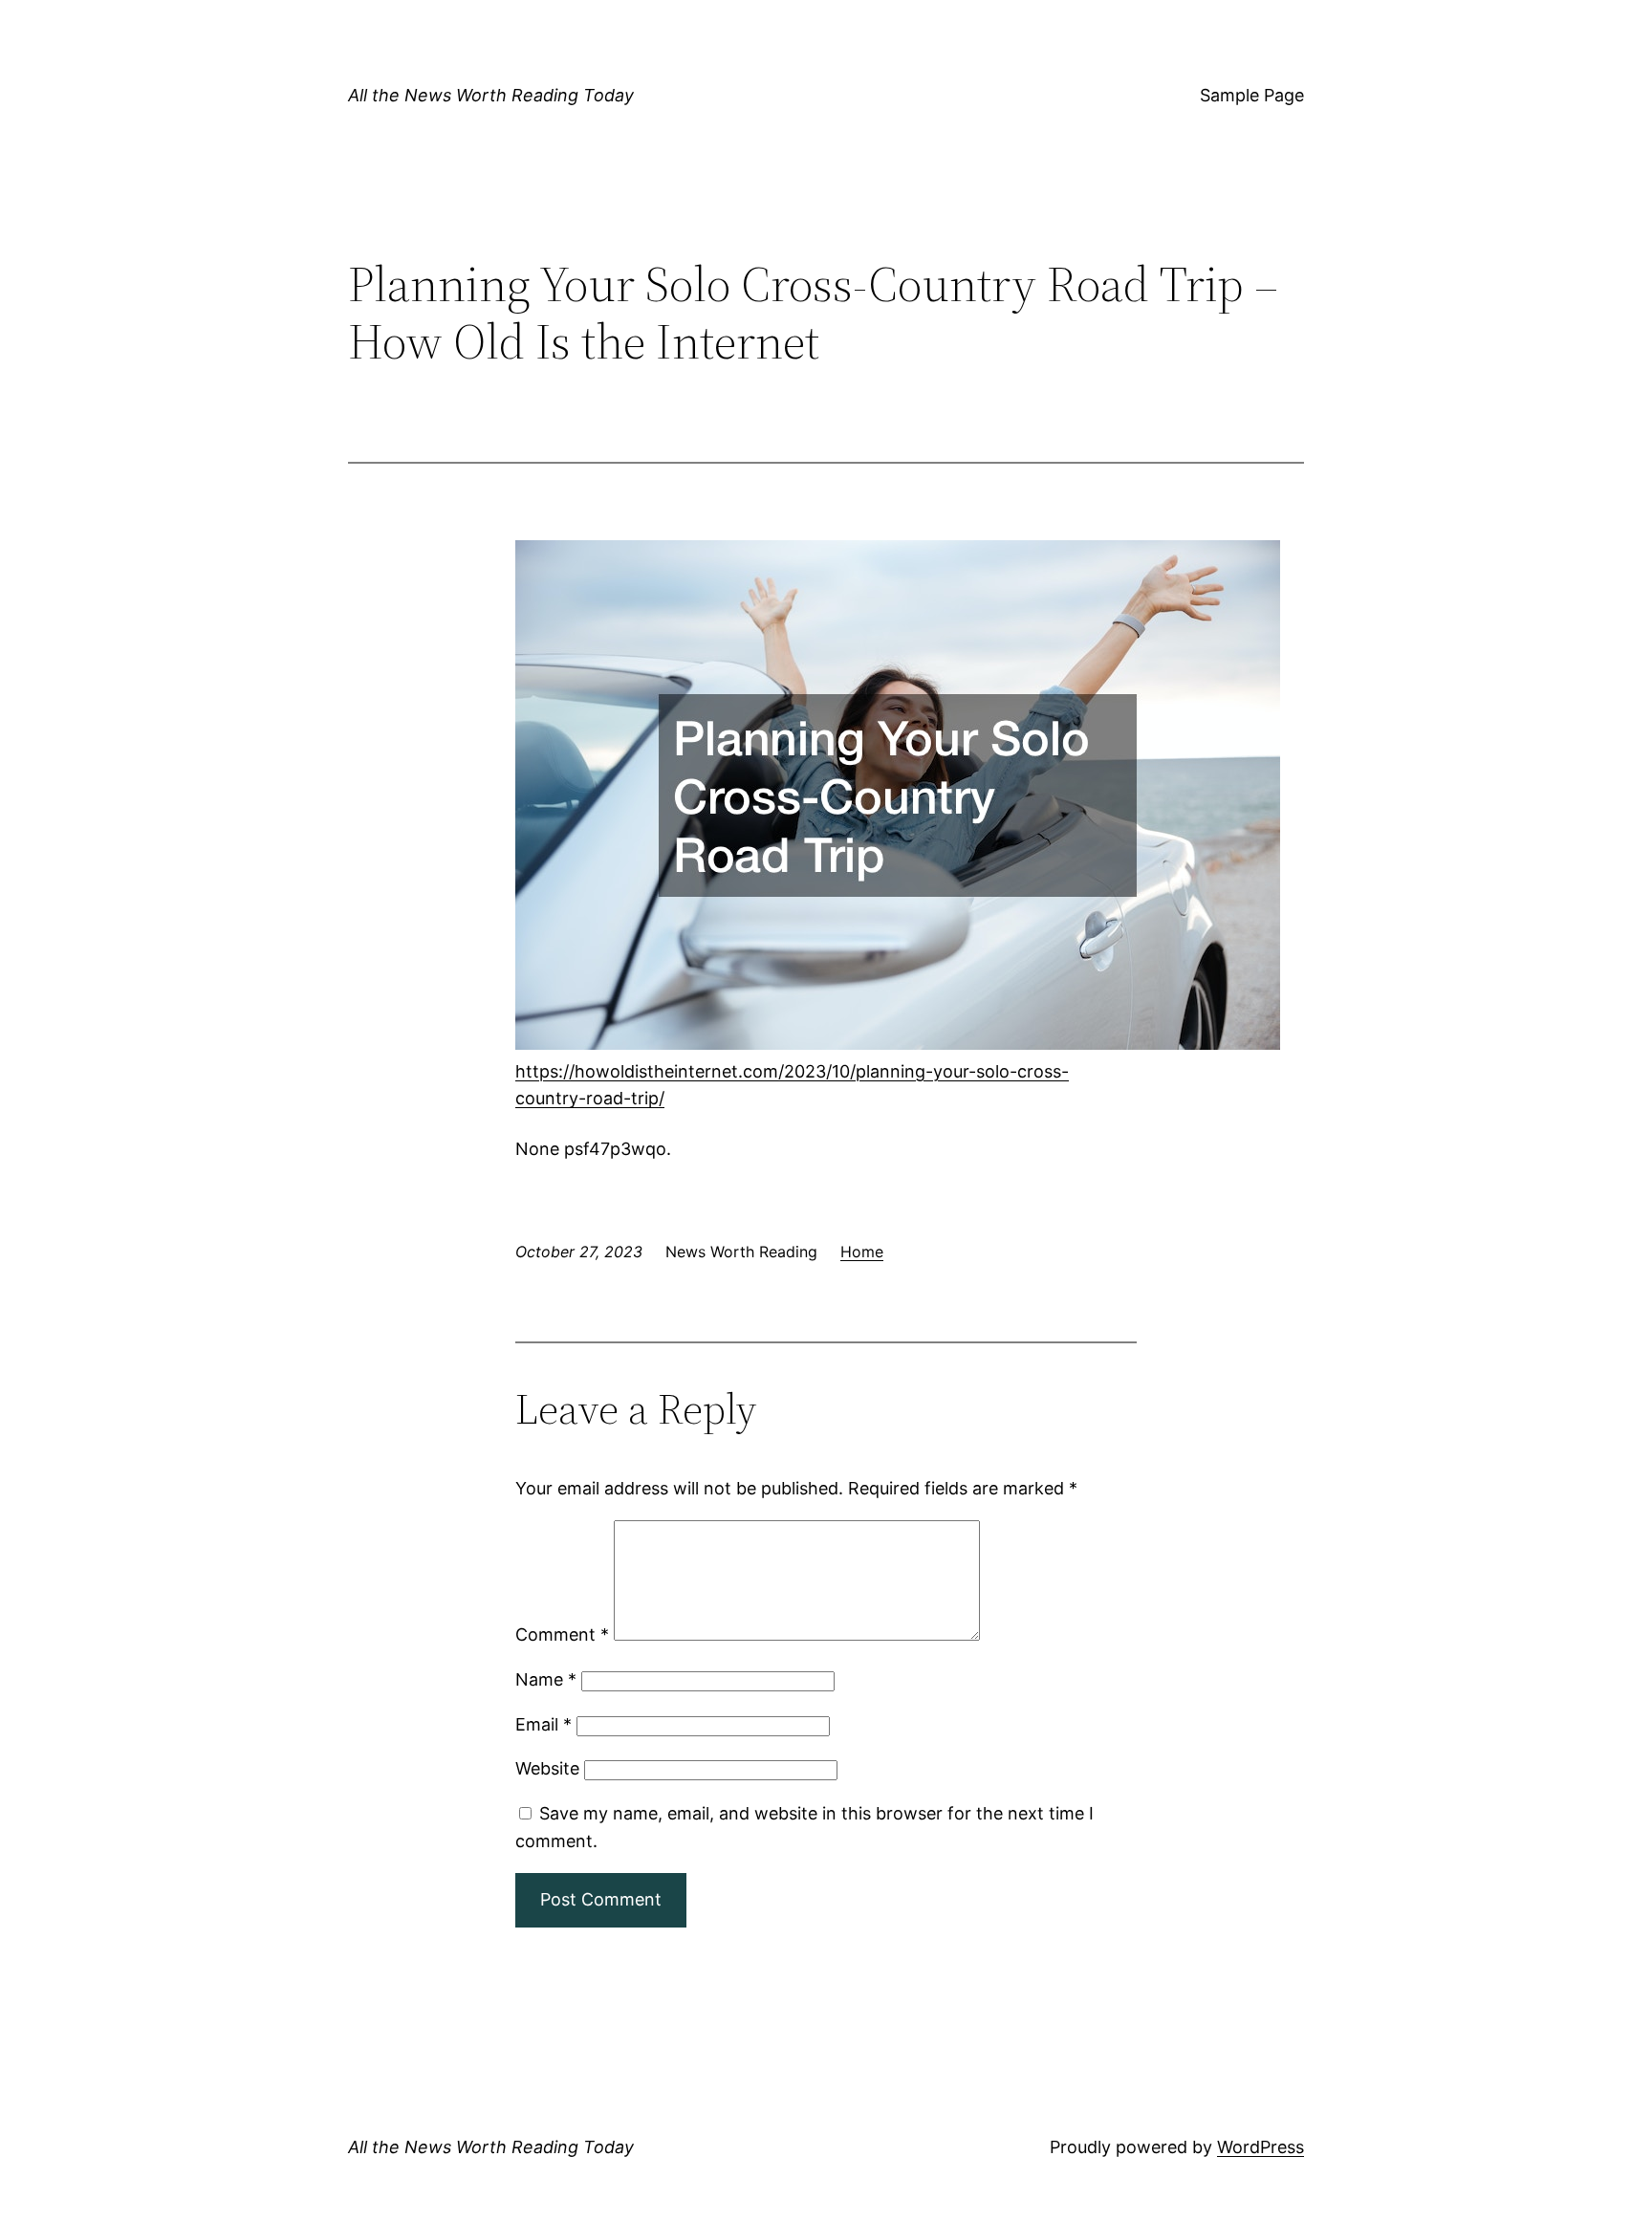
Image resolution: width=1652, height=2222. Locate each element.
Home (862, 1252)
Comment (562, 1634)
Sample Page (1252, 95)
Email (543, 1724)
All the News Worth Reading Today (491, 95)
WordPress (1261, 2147)
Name (546, 1679)
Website (547, 1768)
